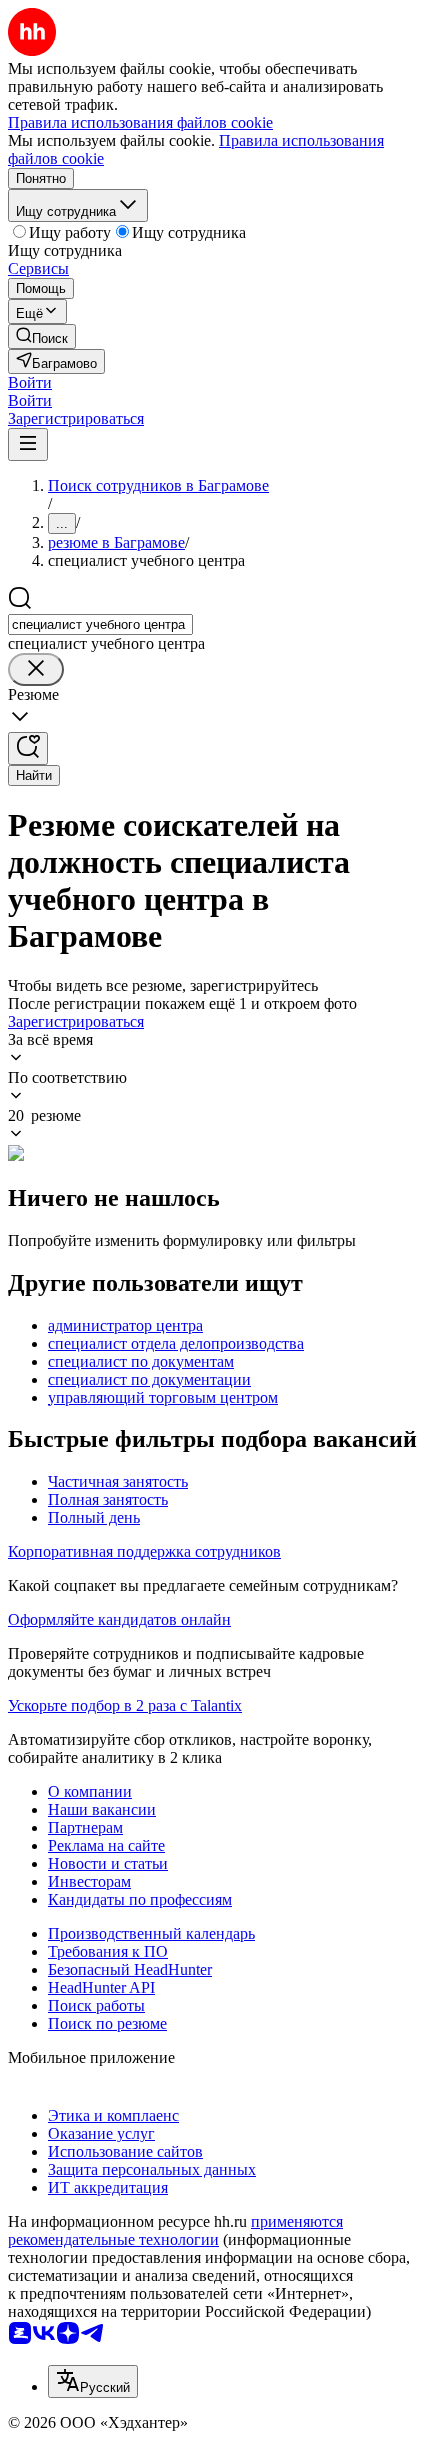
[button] (30, 382)
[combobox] (100, 624)
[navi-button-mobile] (28, 444)
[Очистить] (36, 669)
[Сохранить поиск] (28, 748)
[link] (42, 336)
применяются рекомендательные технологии (175, 2230)
